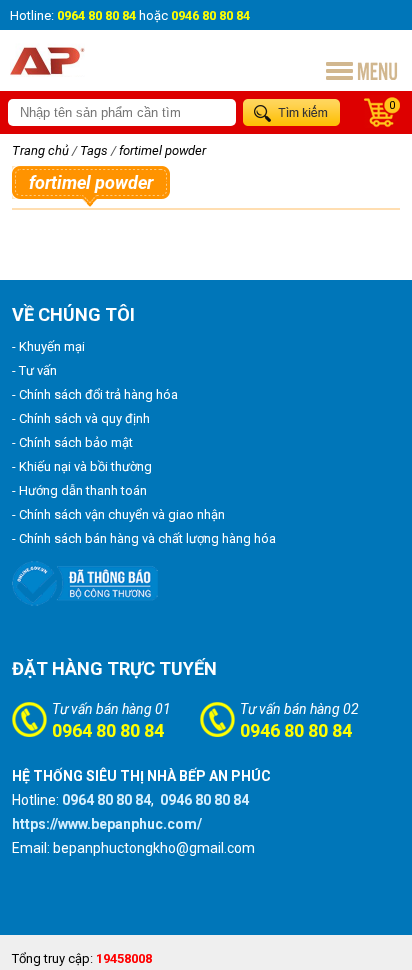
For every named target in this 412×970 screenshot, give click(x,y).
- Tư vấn (34, 370)
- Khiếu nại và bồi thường (82, 466)
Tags (94, 150)
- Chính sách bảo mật (72, 442)
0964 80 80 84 (108, 730)
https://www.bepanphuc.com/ (107, 824)
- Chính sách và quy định (81, 418)
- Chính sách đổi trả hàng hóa (95, 394)
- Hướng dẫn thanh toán (79, 490)
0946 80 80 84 (296, 730)
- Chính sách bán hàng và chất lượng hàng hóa (144, 538)
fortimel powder (162, 150)
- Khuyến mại (48, 346)
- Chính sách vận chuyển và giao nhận (118, 514)
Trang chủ (40, 150)
